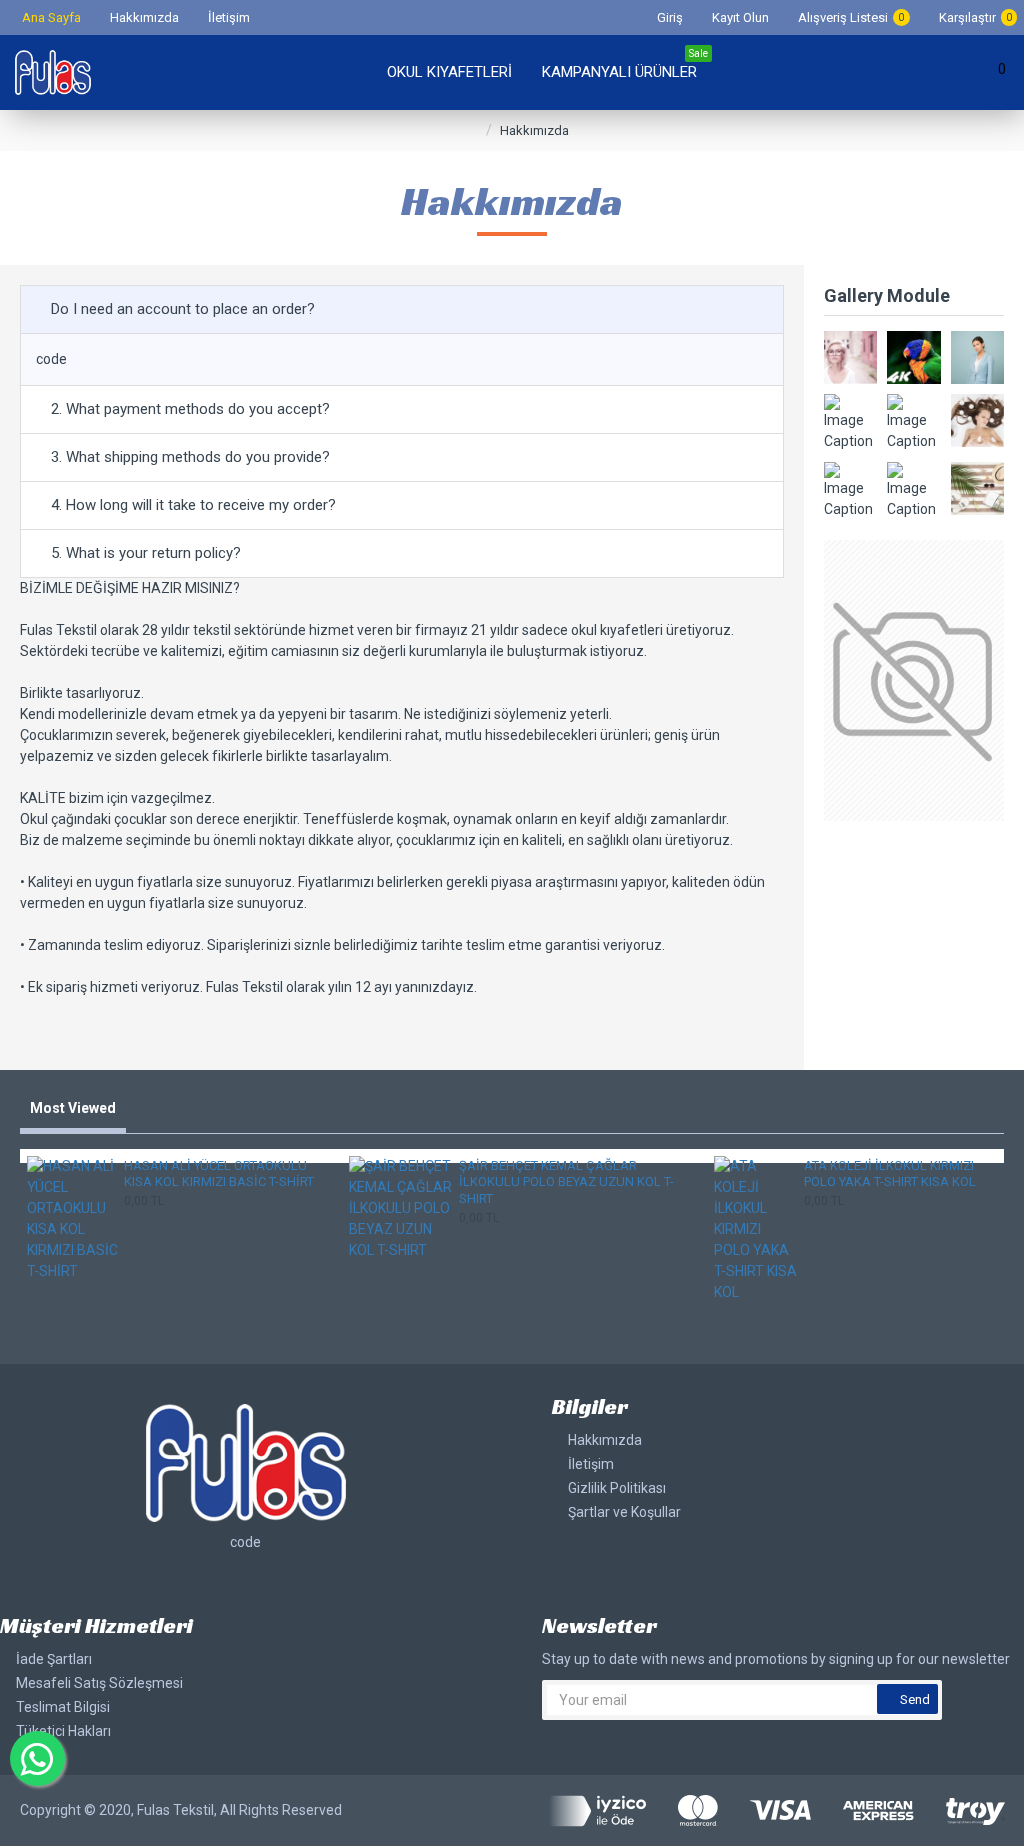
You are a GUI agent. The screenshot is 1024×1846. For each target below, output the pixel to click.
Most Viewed (73, 1108)
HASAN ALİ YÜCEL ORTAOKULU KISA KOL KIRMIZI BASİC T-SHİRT (219, 1174)
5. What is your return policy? (146, 553)
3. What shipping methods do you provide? (190, 457)
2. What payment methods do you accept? (190, 409)
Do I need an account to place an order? (183, 309)
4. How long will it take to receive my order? (193, 505)
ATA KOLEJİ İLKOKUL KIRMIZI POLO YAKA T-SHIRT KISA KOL (890, 1174)
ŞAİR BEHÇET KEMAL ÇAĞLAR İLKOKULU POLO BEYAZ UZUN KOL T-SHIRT (566, 1182)
